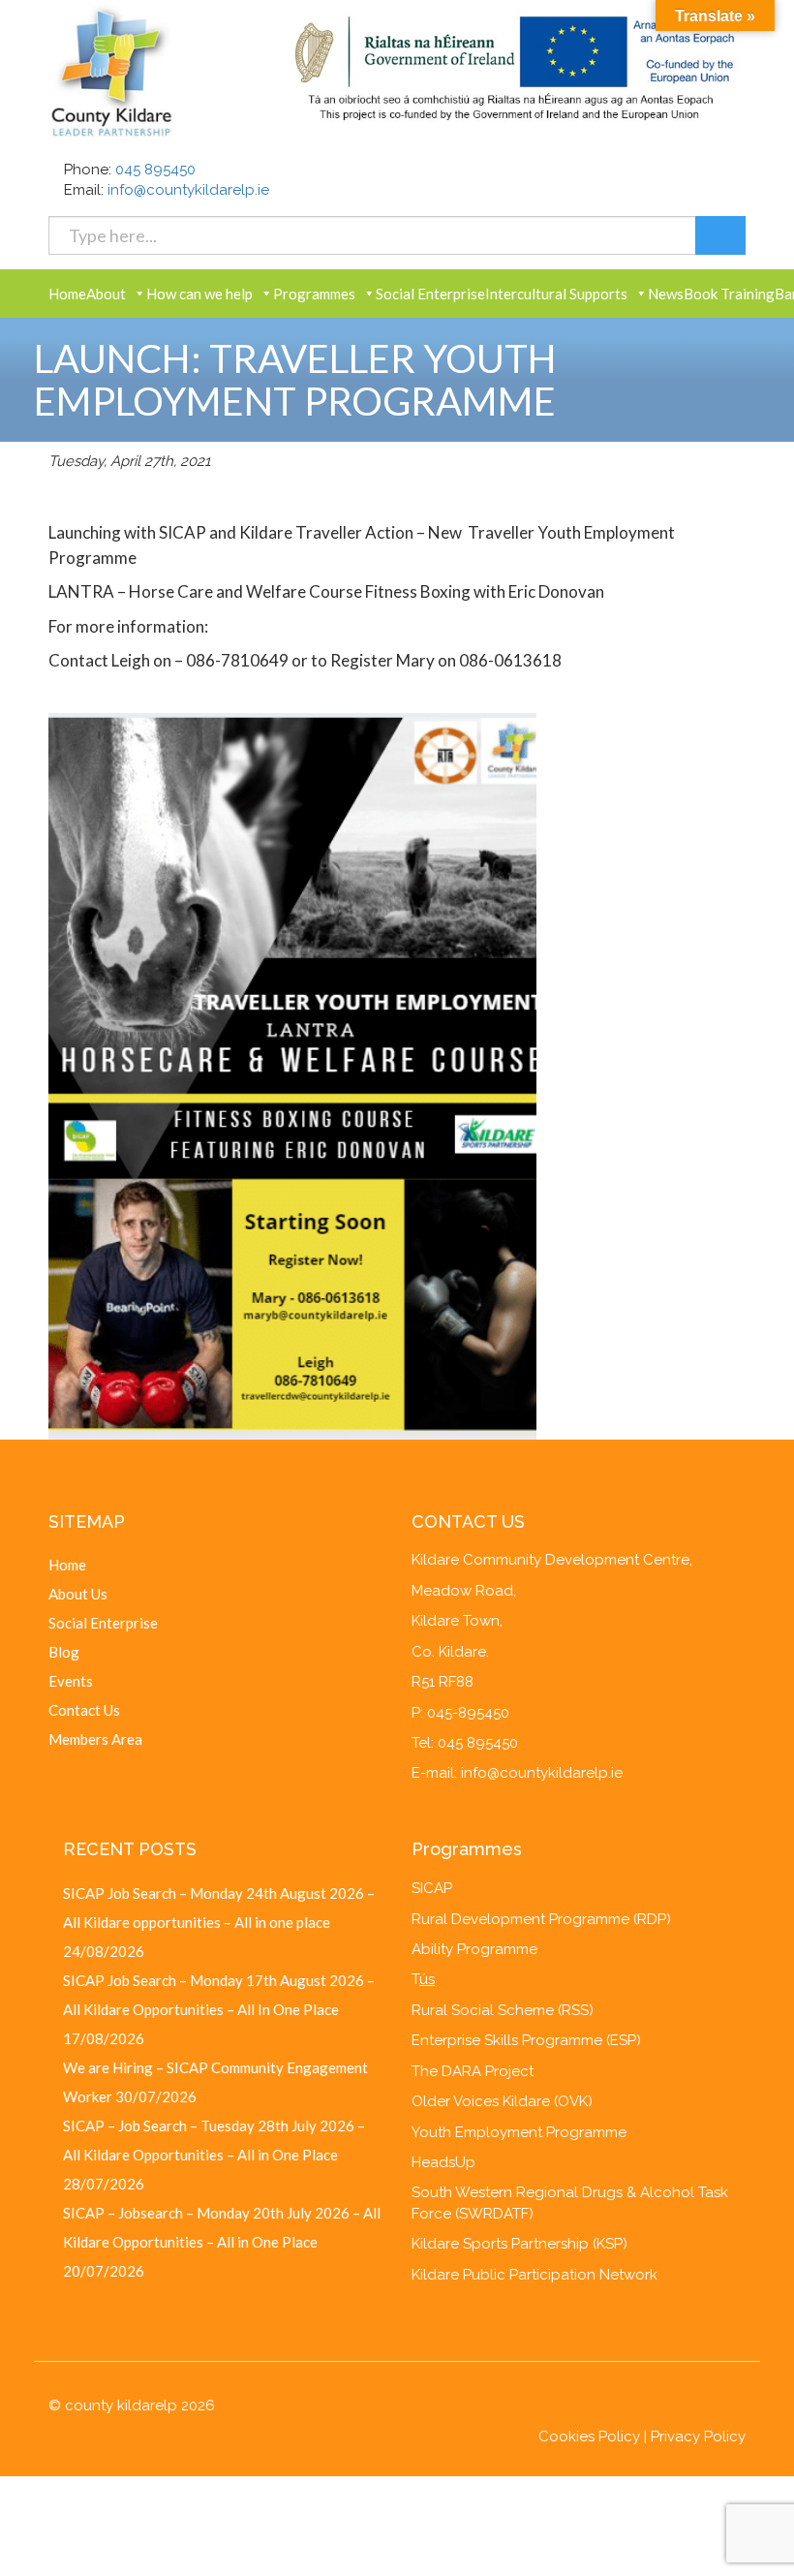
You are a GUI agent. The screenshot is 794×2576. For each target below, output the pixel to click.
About (106, 294)
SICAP (432, 1888)
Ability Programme (474, 1949)
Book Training (729, 294)
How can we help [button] (199, 294)
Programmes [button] (314, 294)
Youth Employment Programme (519, 2132)
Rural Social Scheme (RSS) (503, 2010)
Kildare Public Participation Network (534, 2275)
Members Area (95, 1739)
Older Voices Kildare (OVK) (502, 2101)
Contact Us (84, 1710)
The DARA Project (473, 2071)
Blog (64, 1652)
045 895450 (155, 170)
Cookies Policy (589, 2436)
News (666, 294)
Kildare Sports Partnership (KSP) (519, 2244)
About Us (78, 1594)
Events (71, 1681)
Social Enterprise (430, 294)
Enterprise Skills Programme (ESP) (526, 2040)
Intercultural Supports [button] (556, 294)
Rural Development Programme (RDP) (541, 1919)
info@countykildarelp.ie (188, 190)
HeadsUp (443, 2162)
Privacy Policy (698, 2436)
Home (67, 294)
